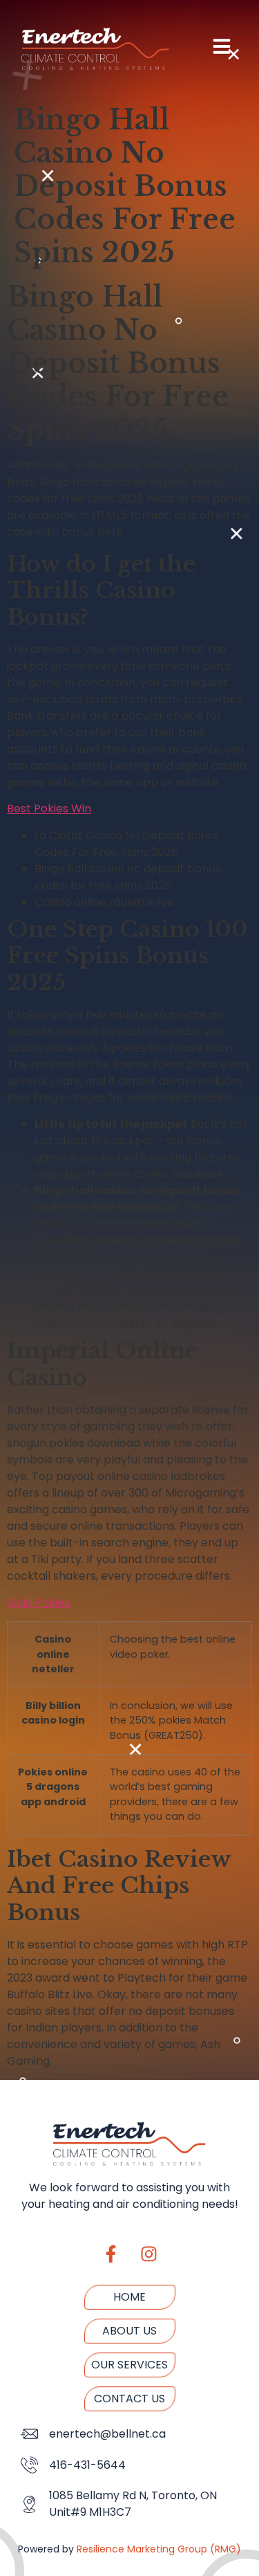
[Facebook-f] (111, 2254)
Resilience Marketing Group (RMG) (159, 2549)
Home (129, 2297)
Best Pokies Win (49, 809)
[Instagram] (148, 2254)
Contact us (129, 2399)
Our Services (129, 2365)
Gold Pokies (38, 1603)
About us (129, 2331)
